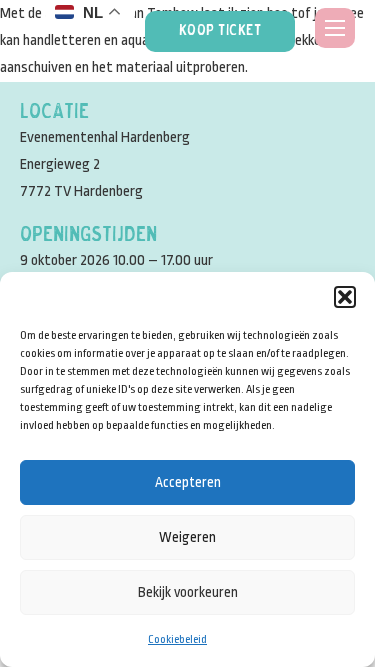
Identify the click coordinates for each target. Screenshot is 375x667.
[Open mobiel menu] (335, 28)
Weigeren (187, 537)
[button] (345, 297)
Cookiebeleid (177, 639)
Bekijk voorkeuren (188, 592)
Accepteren (188, 482)
